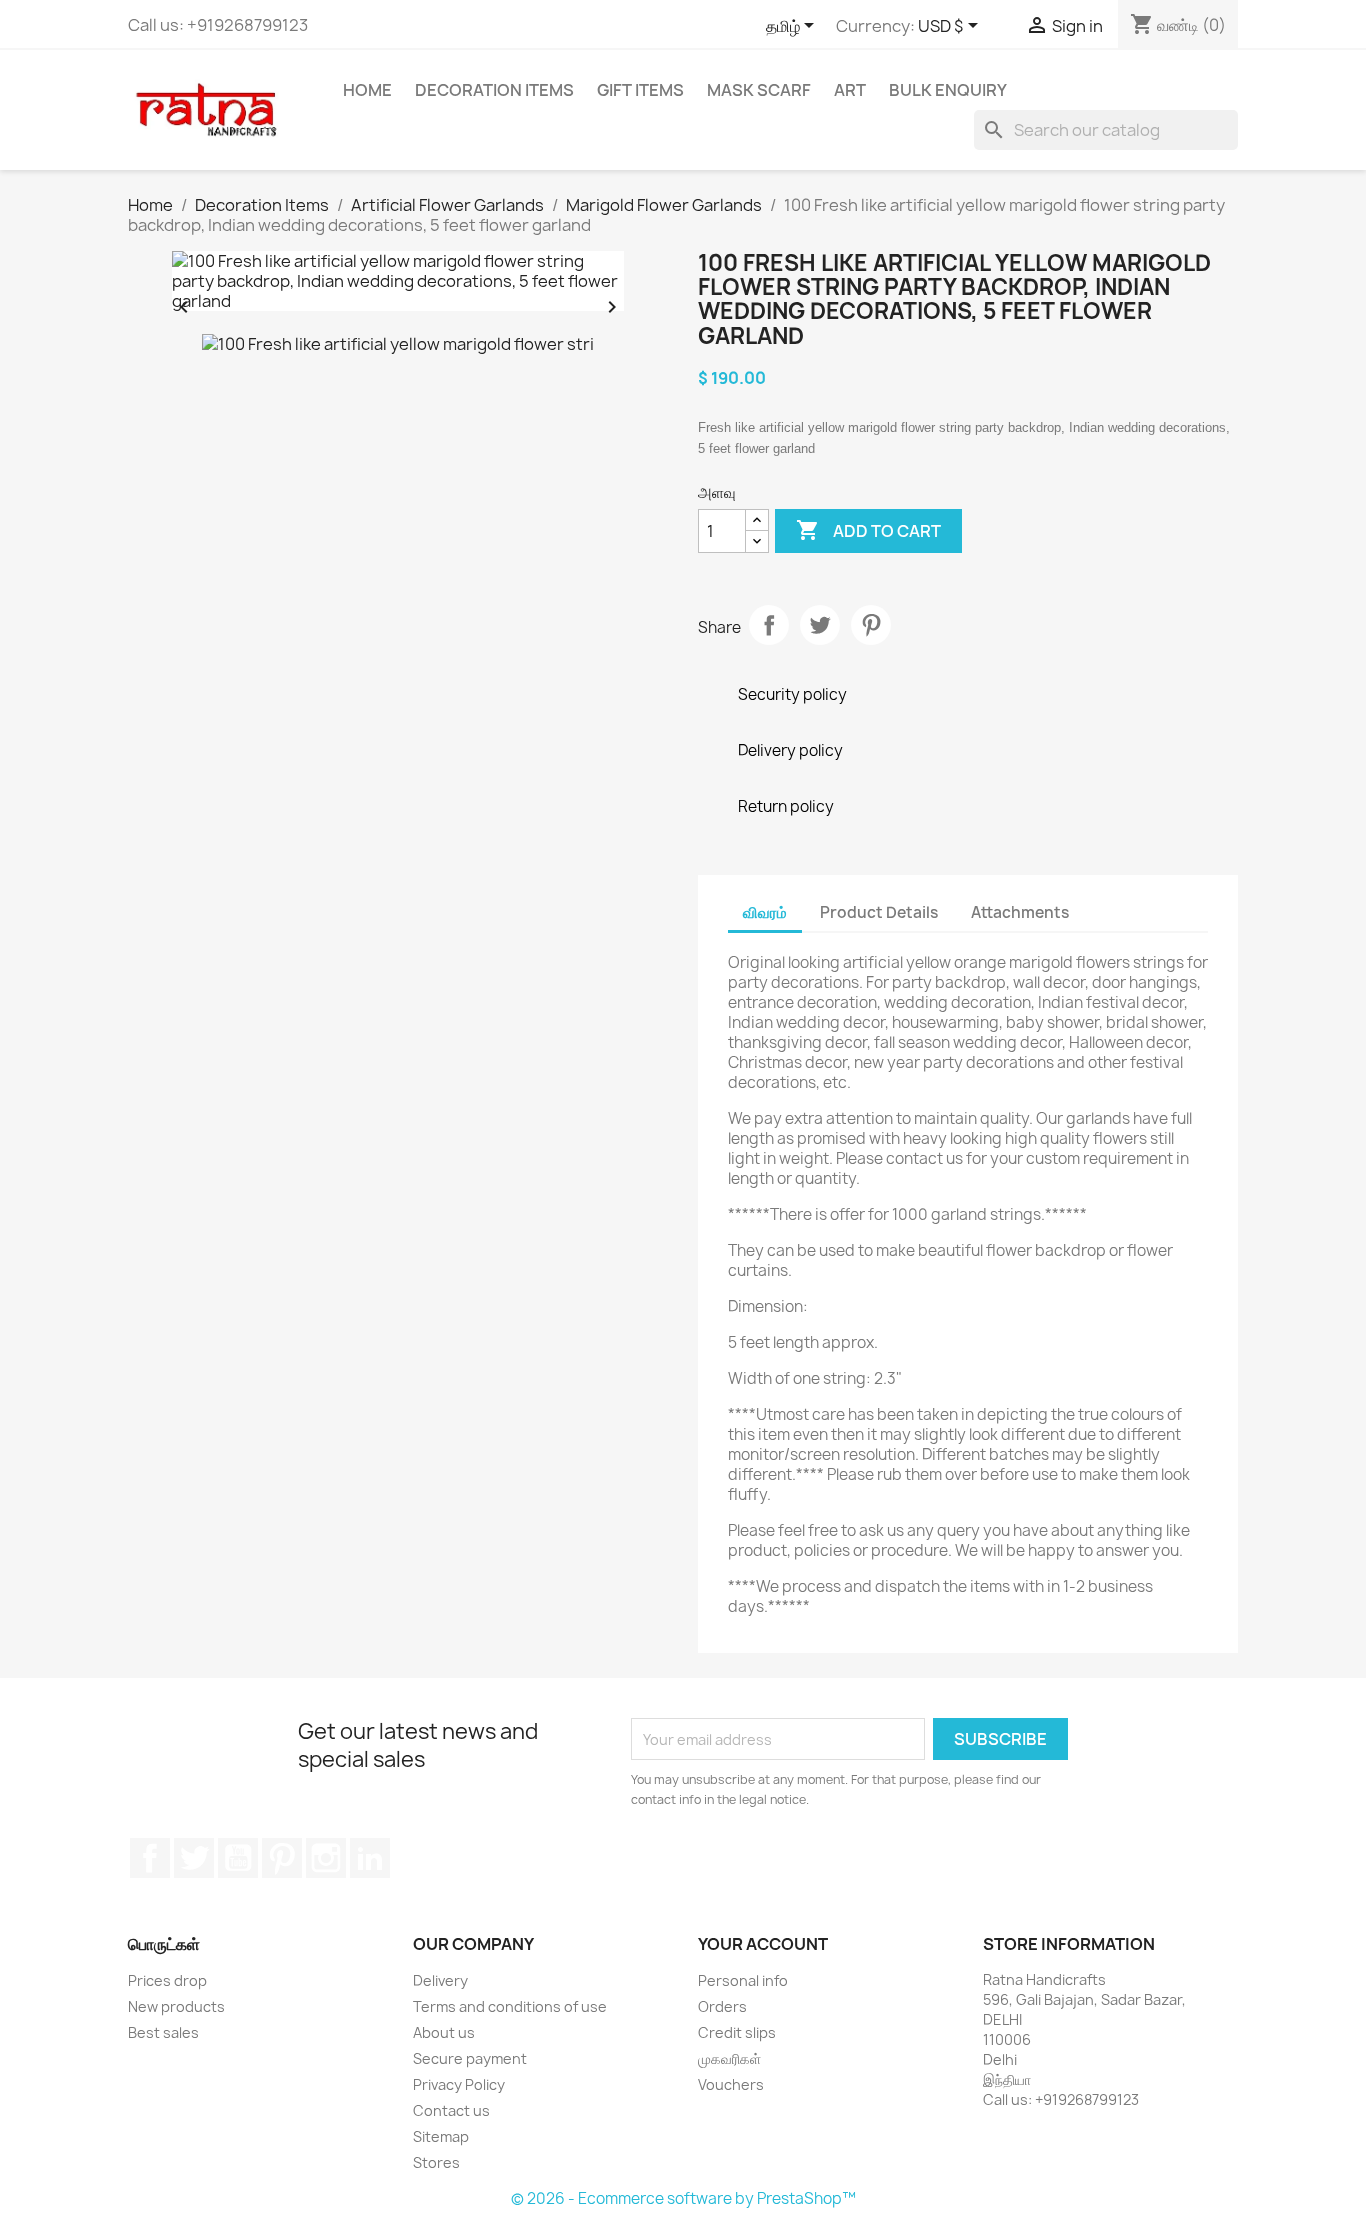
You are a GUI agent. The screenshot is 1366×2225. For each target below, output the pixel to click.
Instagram (326, 1858)
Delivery (440, 1980)
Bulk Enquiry (948, 90)
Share (769, 625)
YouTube (238, 1858)
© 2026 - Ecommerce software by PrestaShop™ (683, 2198)
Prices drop (167, 1980)
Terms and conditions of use (510, 2006)
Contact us (451, 2110)
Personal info (743, 1980)
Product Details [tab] (879, 912)
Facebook (150, 1858)
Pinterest (871, 625)
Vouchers (731, 2084)
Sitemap (441, 2136)
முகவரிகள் (729, 2058)
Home (367, 90)
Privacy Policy (459, 2084)
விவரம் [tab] (765, 912)
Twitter (194, 1858)
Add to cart (868, 530)
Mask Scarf (759, 90)
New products (176, 2006)
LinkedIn (370, 1858)
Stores (436, 2162)
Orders (722, 2006)
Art (850, 90)
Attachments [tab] (1020, 912)
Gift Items (640, 90)
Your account (763, 1944)
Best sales (163, 2032)
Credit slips (737, 2032)
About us (444, 2032)
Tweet (820, 625)
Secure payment (470, 2058)
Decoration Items (494, 90)
